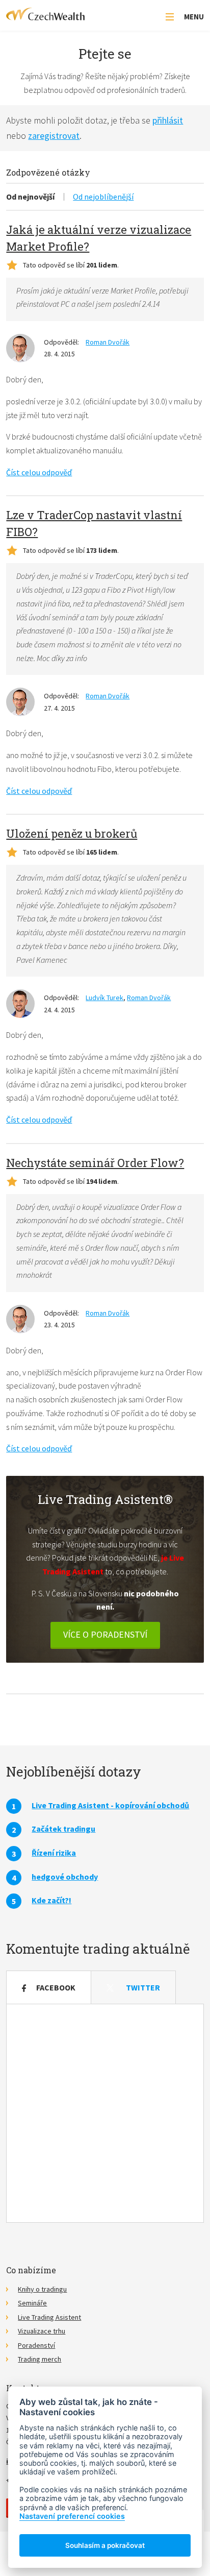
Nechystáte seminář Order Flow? (95, 1163)
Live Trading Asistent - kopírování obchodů (110, 1805)
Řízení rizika (54, 1853)
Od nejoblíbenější (103, 197)
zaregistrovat (54, 136)
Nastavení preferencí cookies (72, 2516)
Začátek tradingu (63, 1829)
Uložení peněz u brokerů (72, 833)
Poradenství (36, 2345)
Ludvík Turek (104, 998)
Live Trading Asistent (49, 2317)
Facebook (56, 1987)
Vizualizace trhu (42, 2331)
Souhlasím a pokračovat (105, 2545)
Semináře (32, 2303)
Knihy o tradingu (42, 2289)
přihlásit (168, 120)
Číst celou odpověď (39, 472)
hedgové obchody (65, 1877)
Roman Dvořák (108, 342)
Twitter (143, 1987)
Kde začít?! (51, 1900)
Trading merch (40, 2359)
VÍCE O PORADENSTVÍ (105, 1634)
